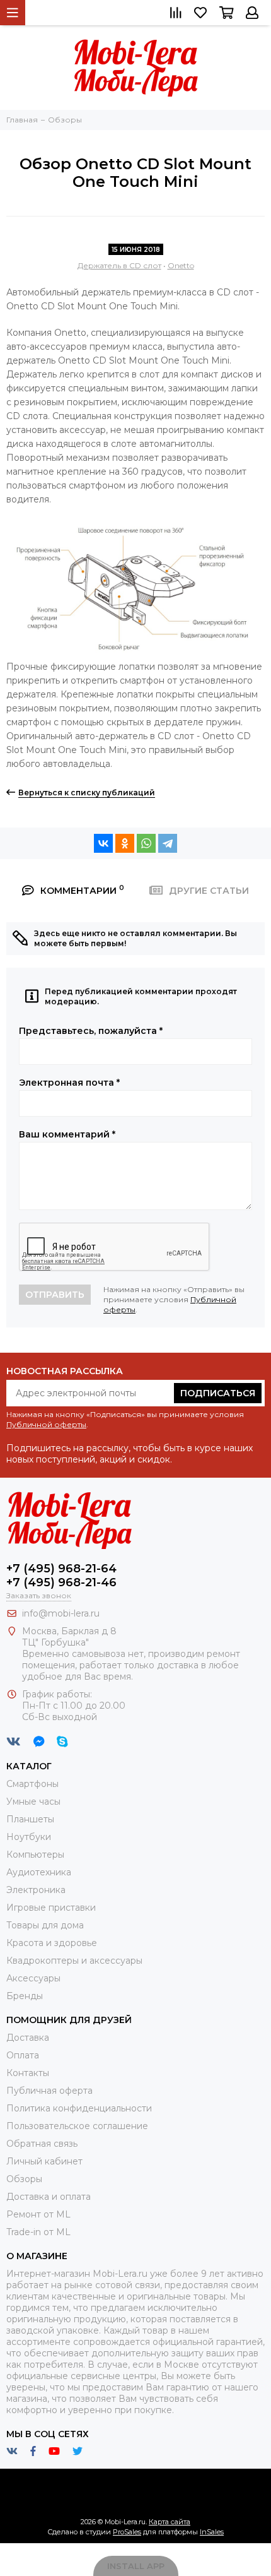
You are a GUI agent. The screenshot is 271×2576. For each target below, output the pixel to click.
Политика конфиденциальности (79, 2108)
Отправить (55, 1295)
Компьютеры (35, 1855)
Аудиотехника (39, 1872)
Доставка (28, 2038)
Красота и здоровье (52, 1943)
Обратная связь (42, 2144)
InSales (212, 2532)
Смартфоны (32, 1784)
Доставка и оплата (49, 2197)
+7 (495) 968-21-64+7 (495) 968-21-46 (61, 1576)
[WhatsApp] (146, 843)
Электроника (36, 1890)
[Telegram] (168, 843)
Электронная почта (69, 1083)
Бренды (25, 1996)
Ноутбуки (29, 1837)
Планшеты (30, 1819)
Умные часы (33, 1801)
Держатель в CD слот (119, 265)
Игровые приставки (51, 1908)
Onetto (181, 265)
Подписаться (218, 1393)
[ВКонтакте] (103, 843)
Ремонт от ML (38, 2214)
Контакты (28, 2073)
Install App (136, 2566)
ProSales (127, 2532)
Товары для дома (45, 1925)
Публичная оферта (49, 2091)
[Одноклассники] (125, 843)
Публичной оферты (46, 1424)
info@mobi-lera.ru (61, 1613)
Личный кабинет (44, 2161)
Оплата (23, 2055)
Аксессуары (33, 1978)
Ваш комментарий (67, 1134)
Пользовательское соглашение (77, 2126)
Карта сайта (170, 2522)
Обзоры (24, 2179)
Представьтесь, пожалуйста (91, 1031)
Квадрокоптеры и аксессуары (74, 1961)
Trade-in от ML (38, 2232)
